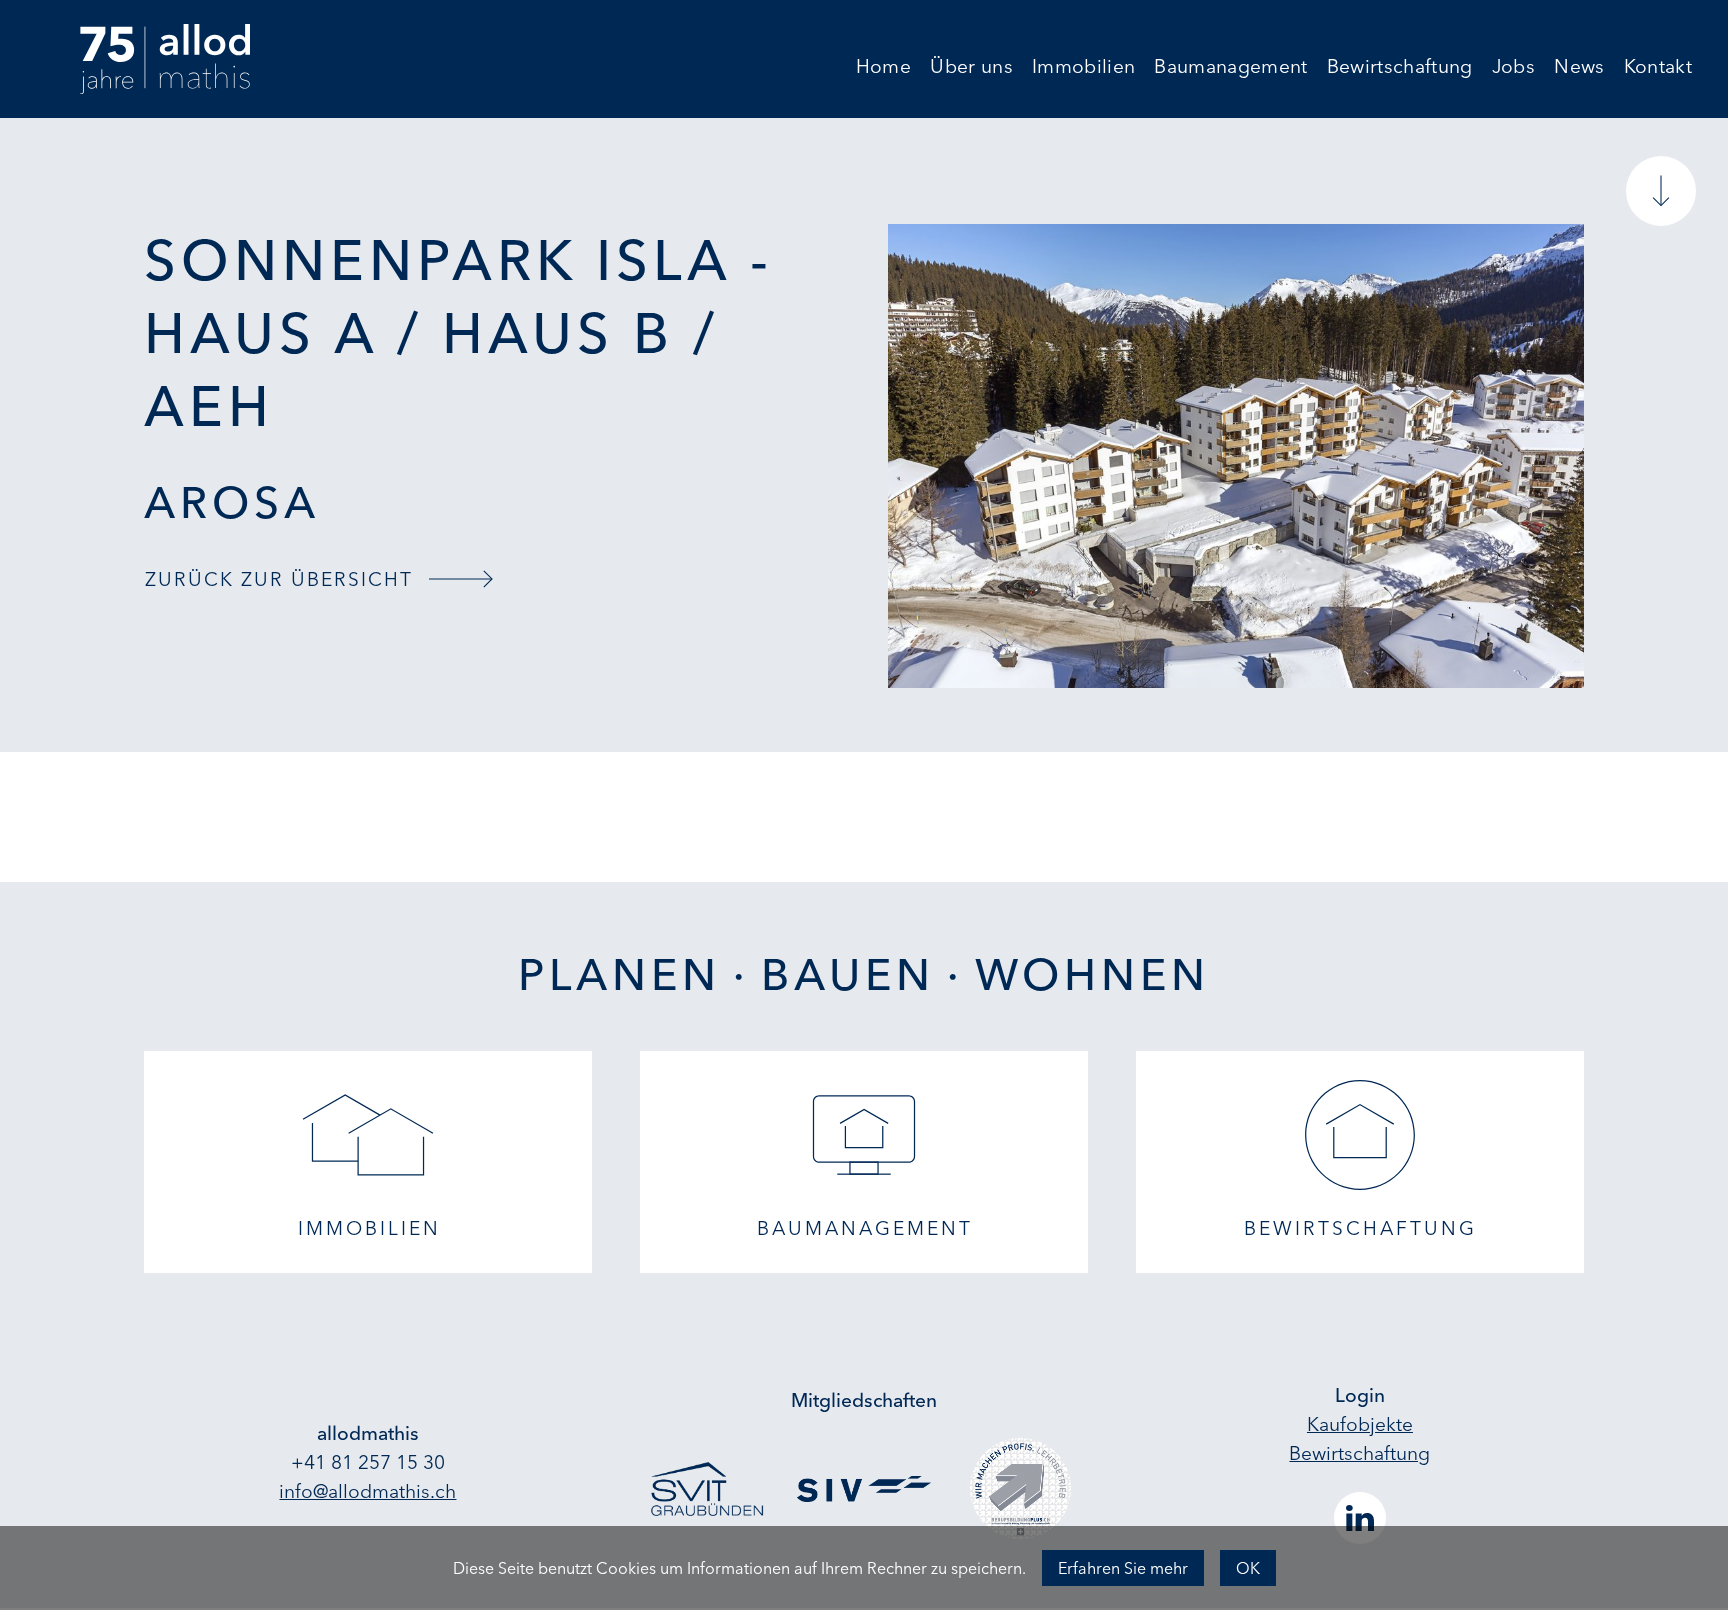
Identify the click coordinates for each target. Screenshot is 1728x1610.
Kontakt (1658, 67)
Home (883, 67)
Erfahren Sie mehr (1123, 1568)
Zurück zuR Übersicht (279, 579)
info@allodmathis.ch (367, 1491)
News (1579, 67)
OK (1248, 1568)
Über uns (971, 67)
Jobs (1513, 67)
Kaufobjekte (1360, 1424)
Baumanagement (1230, 67)
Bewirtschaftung (1400, 67)
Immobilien (1083, 67)
